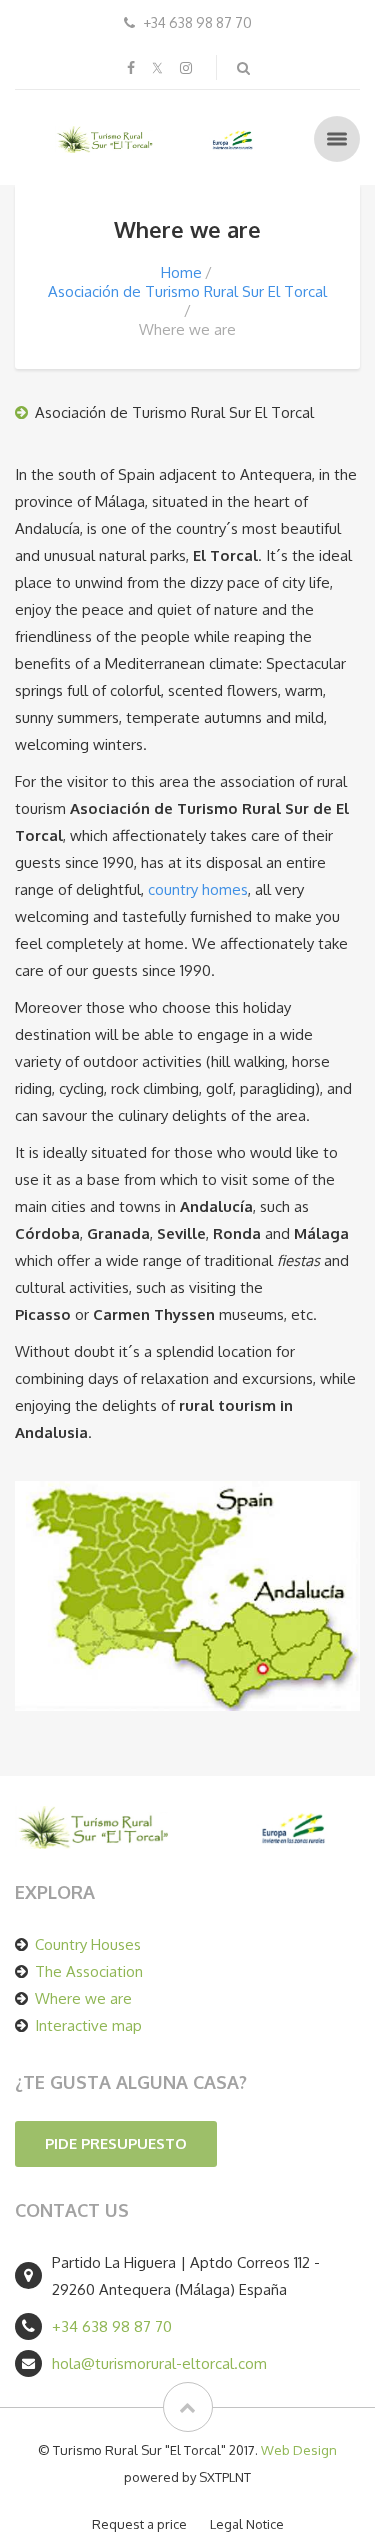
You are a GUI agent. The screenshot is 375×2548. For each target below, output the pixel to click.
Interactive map (88, 2025)
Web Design (299, 2450)
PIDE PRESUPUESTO (116, 2143)
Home (181, 272)
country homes (198, 889)
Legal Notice (247, 2524)
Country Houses (88, 1944)
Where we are (83, 1998)
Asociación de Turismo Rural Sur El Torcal (187, 291)
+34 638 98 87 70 (112, 2326)
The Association (89, 1971)
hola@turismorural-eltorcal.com (159, 2363)
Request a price (139, 2524)
